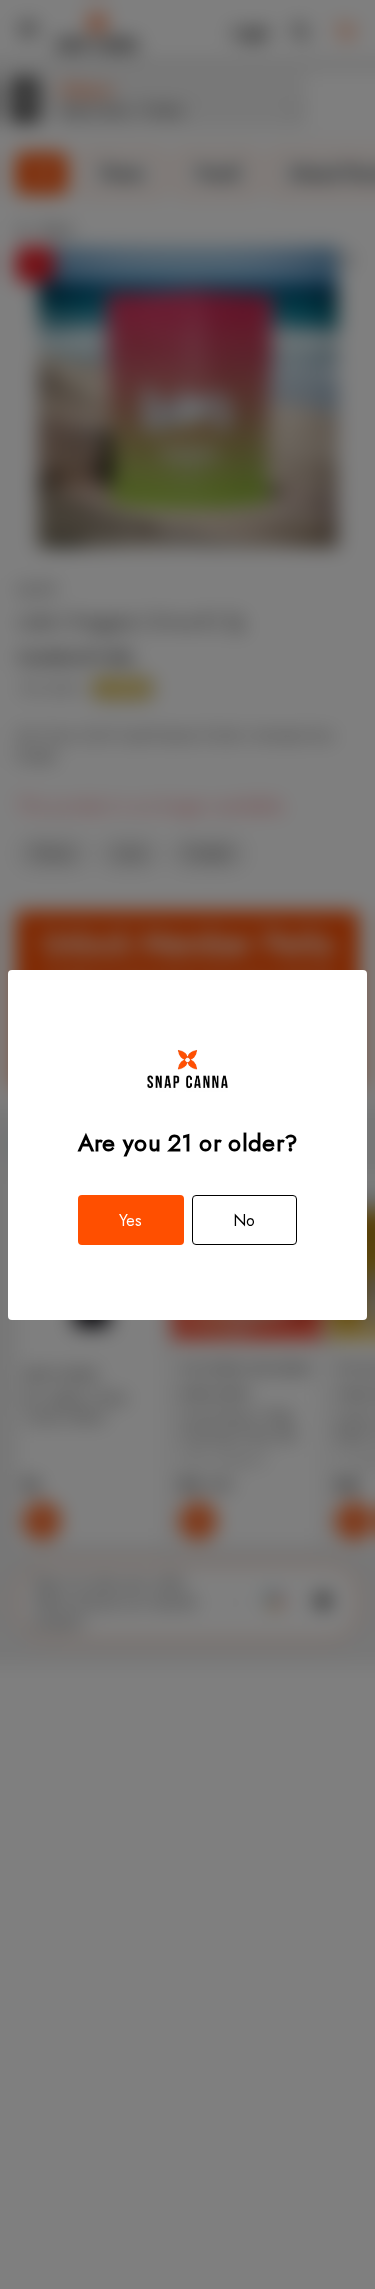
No (244, 1220)
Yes (130, 1220)
